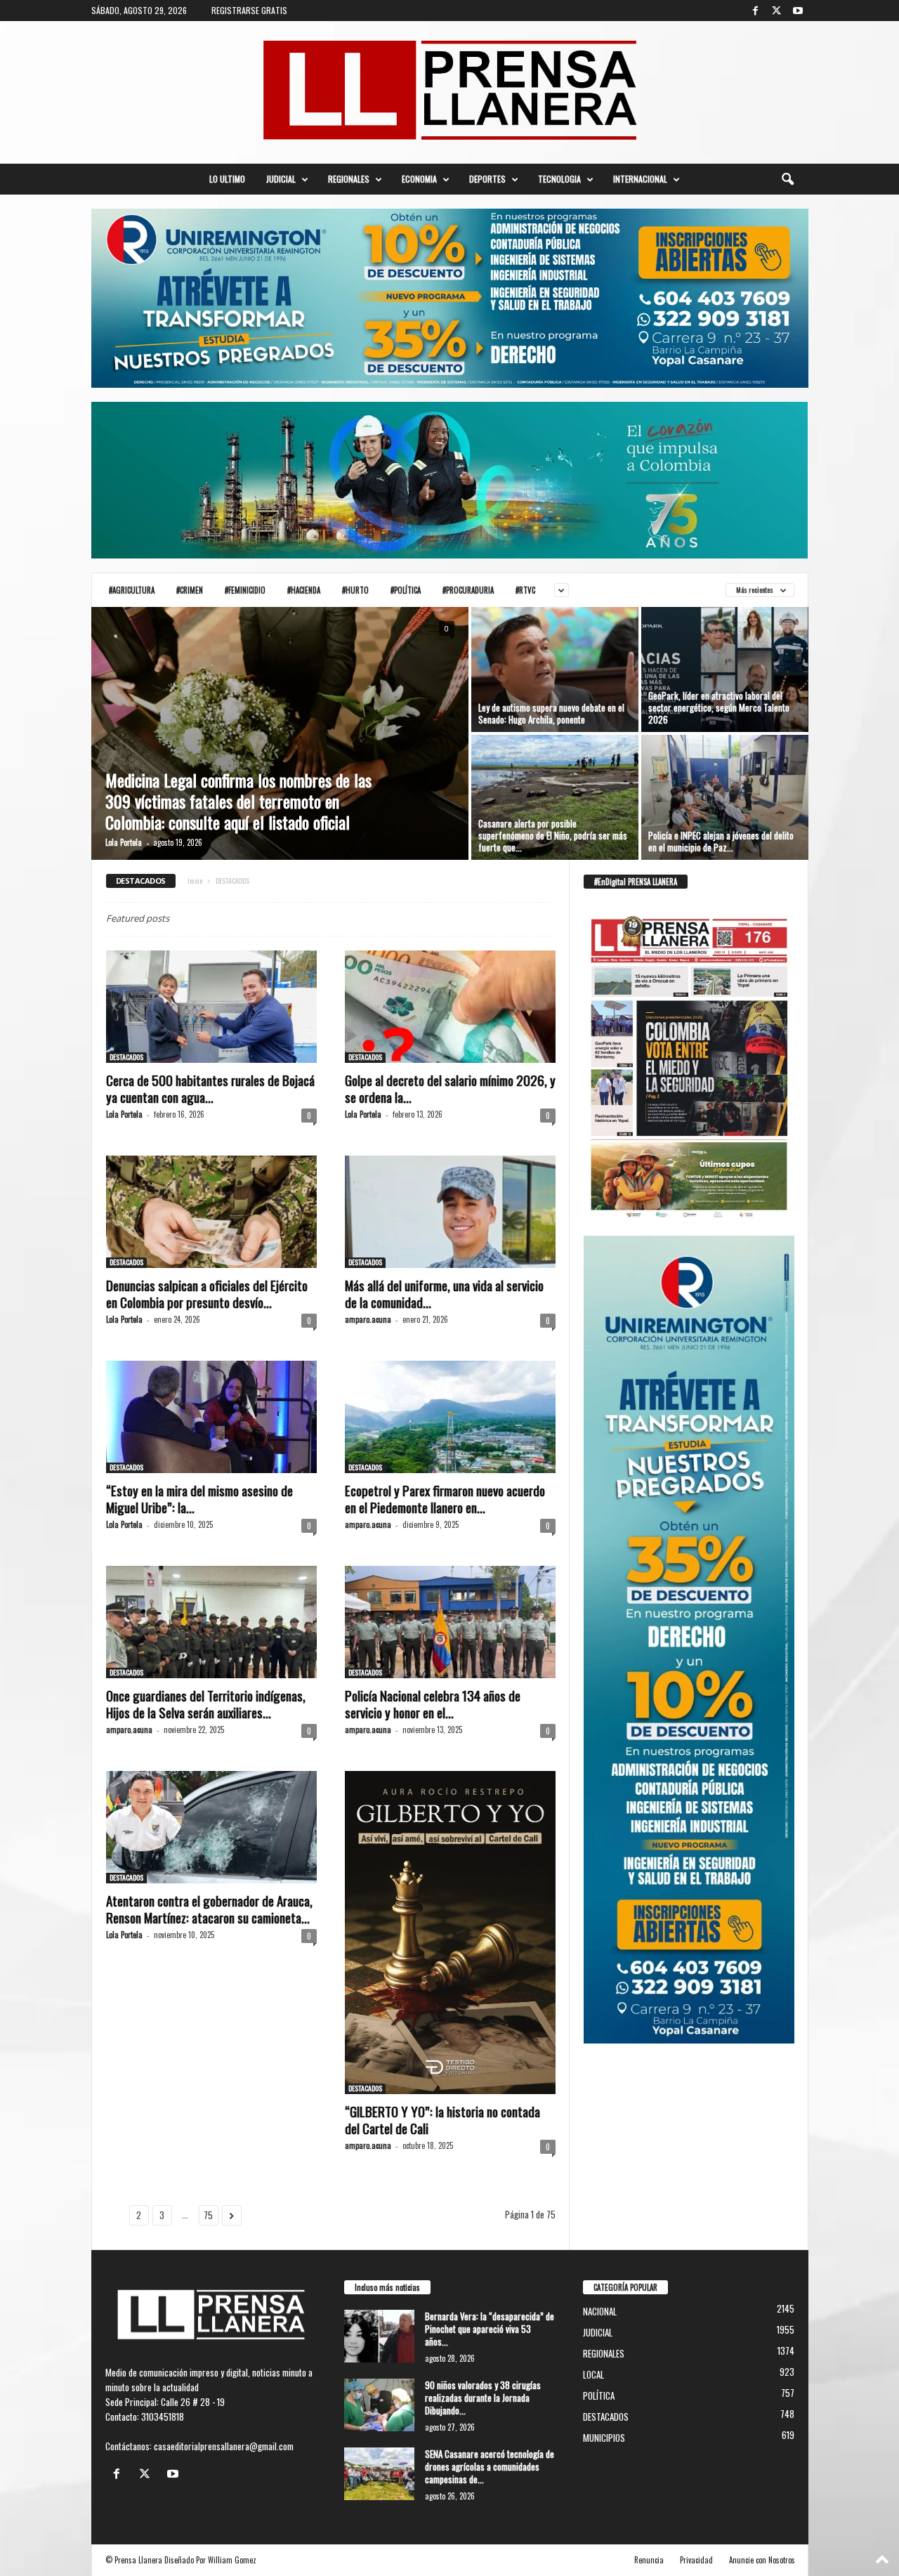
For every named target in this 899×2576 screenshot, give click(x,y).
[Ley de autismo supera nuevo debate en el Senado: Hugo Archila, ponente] (555, 669)
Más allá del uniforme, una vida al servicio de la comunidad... (444, 1293)
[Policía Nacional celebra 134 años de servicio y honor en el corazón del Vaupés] (450, 1622)
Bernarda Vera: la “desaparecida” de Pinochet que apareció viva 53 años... (490, 2329)
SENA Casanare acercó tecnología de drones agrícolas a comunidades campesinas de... (490, 2466)
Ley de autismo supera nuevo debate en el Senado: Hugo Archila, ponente (551, 713)
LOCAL (593, 2374)
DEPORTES (487, 179)
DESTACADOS (126, 1057)
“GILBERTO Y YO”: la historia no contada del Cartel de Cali (442, 2119)
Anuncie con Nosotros (762, 2560)
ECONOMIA (419, 179)
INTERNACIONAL (640, 179)
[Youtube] (798, 11)
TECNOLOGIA (559, 179)
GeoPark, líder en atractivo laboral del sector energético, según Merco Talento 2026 (719, 707)
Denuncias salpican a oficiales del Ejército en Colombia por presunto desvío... (207, 1293)
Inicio (195, 881)
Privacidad (696, 2560)
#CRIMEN (190, 590)
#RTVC (525, 590)
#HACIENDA (304, 590)
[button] (787, 179)
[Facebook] (756, 11)
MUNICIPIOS (604, 2438)
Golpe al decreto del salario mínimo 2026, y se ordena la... (450, 1088)
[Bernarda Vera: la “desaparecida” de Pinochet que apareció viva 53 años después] (379, 2336)
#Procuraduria (468, 590)
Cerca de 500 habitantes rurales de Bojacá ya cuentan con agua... (210, 1088)
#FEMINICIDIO (245, 590)
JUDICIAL (281, 179)
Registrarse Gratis (249, 10)
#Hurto (355, 590)
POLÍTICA (599, 2395)
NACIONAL (600, 2311)
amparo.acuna (368, 1319)
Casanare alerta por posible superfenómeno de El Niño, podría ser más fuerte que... (553, 835)
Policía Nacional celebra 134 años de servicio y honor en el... (433, 1704)
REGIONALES (349, 179)
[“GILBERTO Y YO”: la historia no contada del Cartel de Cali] (450, 1933)
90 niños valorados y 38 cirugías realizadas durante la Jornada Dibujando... (483, 2398)
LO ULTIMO (227, 179)
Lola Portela (124, 842)
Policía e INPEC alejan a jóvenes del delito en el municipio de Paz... (721, 841)
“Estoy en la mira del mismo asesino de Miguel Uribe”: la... (199, 1498)
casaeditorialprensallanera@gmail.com (224, 2446)
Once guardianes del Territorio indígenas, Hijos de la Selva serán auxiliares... (206, 1704)
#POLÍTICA (406, 590)
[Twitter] (777, 11)
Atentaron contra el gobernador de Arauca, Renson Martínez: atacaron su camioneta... (209, 1909)
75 (208, 2215)
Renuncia (649, 2560)
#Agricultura (132, 590)
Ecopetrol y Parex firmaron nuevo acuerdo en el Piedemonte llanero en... (445, 1498)
